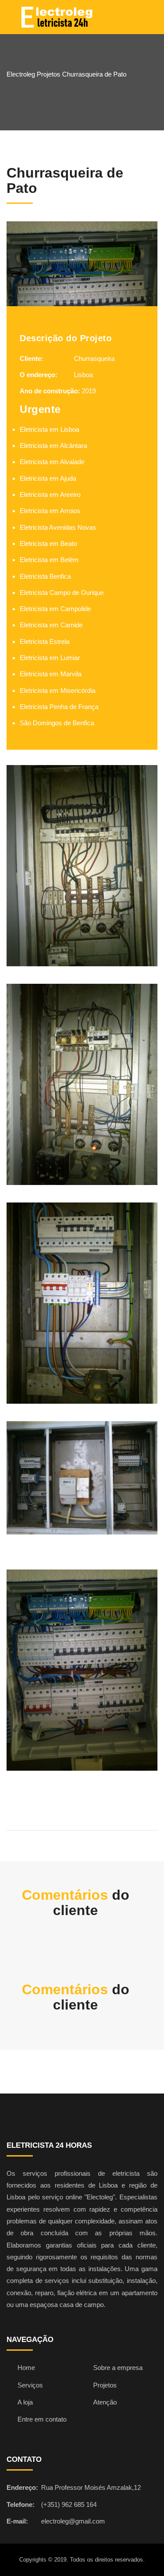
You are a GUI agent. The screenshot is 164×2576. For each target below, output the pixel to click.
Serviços (30, 2385)
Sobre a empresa (118, 2368)
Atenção (105, 2402)
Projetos (105, 2385)
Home (26, 2368)
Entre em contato (42, 2419)
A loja (25, 2402)
